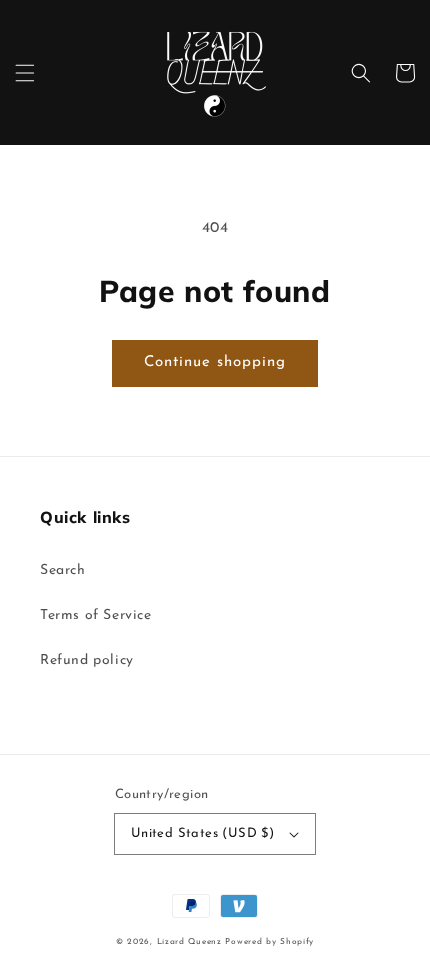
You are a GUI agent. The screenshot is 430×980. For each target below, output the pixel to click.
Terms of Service (96, 615)
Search (63, 570)
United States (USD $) (202, 833)
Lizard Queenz (189, 942)
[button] (25, 73)
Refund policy (87, 660)
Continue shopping (215, 362)
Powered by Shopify (269, 942)
